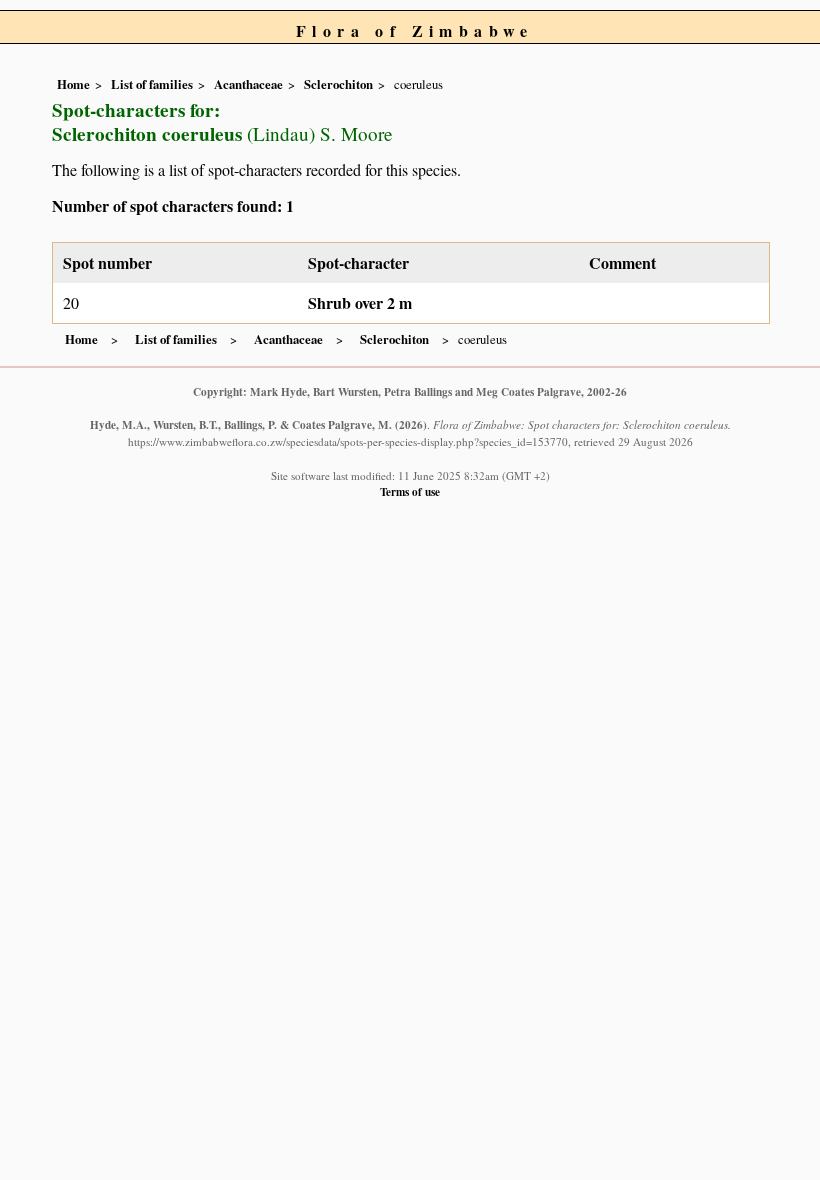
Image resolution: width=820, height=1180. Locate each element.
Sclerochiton (338, 84)
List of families (152, 84)
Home (73, 84)
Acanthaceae (248, 84)
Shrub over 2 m (360, 302)
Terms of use (410, 491)
